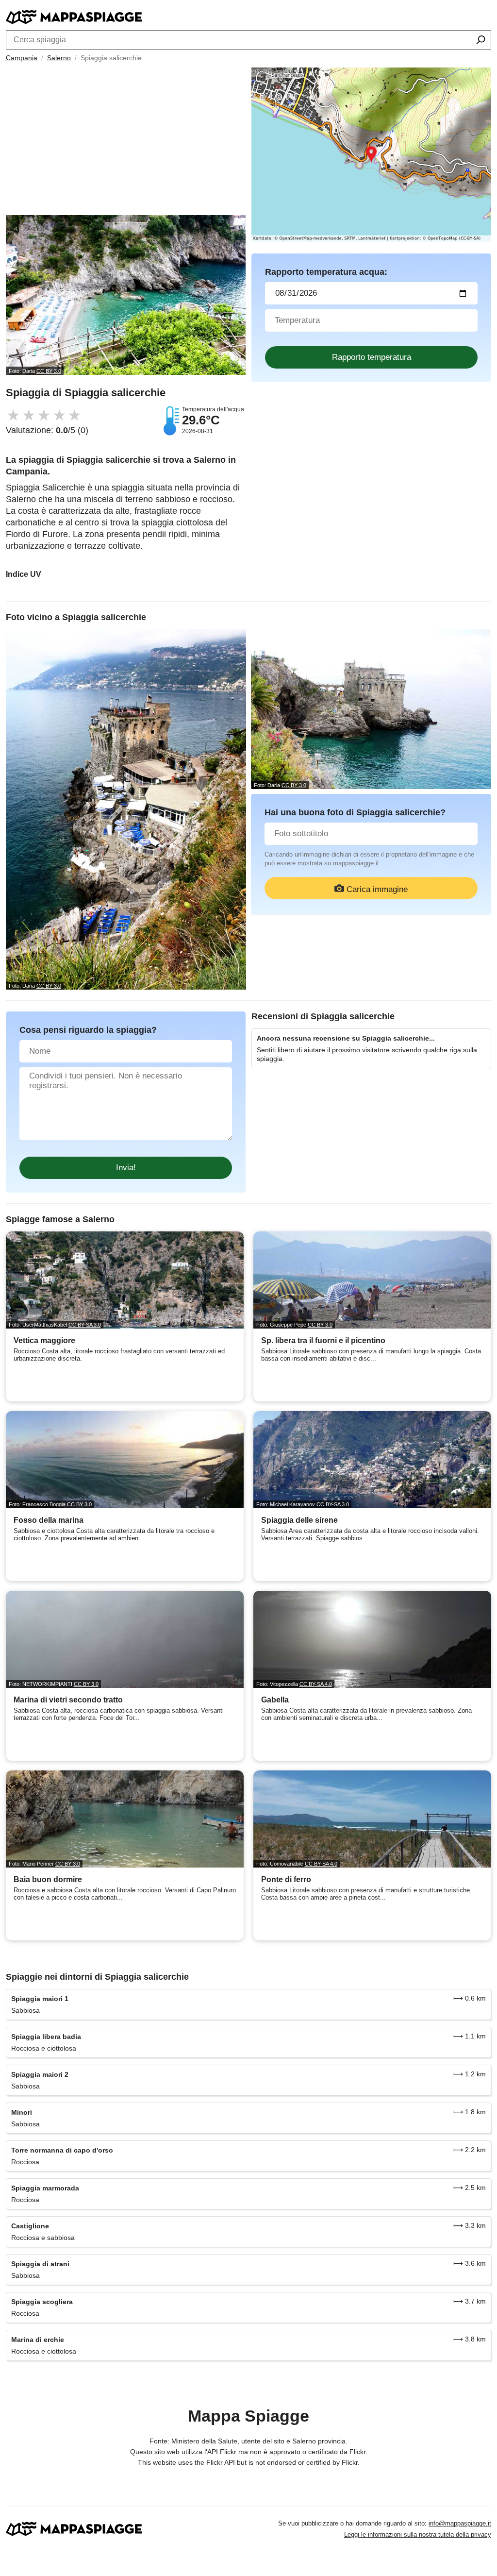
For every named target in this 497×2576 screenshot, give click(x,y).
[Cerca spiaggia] (481, 41)
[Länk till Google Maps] (371, 155)
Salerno (59, 58)
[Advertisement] (126, 142)
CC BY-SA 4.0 (316, 1684)
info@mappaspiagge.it (460, 2523)
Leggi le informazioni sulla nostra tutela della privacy (418, 2534)
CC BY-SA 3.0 (85, 1325)
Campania (22, 58)
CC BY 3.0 (49, 371)
